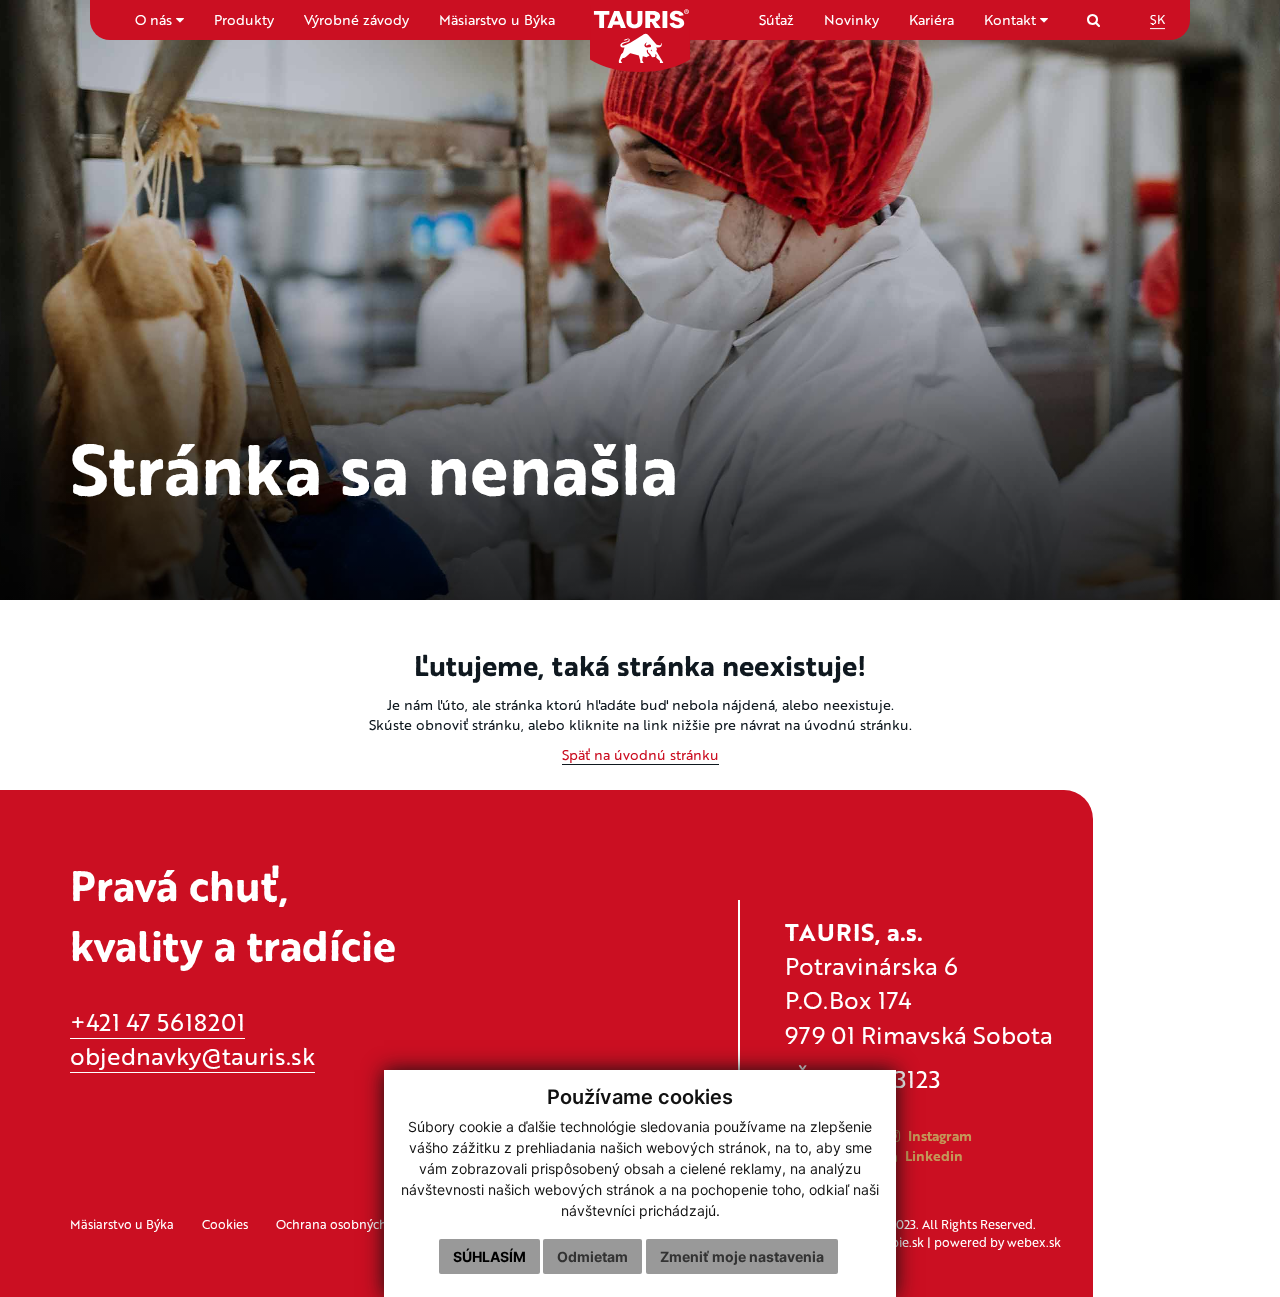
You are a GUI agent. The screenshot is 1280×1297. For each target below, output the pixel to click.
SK (1157, 19)
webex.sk (1034, 1242)
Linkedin (932, 1155)
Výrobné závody (356, 19)
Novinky (851, 19)
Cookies (225, 1224)
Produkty (244, 19)
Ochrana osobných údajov (353, 1224)
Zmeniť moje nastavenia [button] (742, 1256)
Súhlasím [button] (489, 1256)
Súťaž (776, 19)
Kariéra (931, 19)
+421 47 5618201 (157, 1021)
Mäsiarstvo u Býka (497, 19)
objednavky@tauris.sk (192, 1055)
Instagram (938, 1135)
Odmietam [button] (592, 1256)
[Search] (1093, 19)
